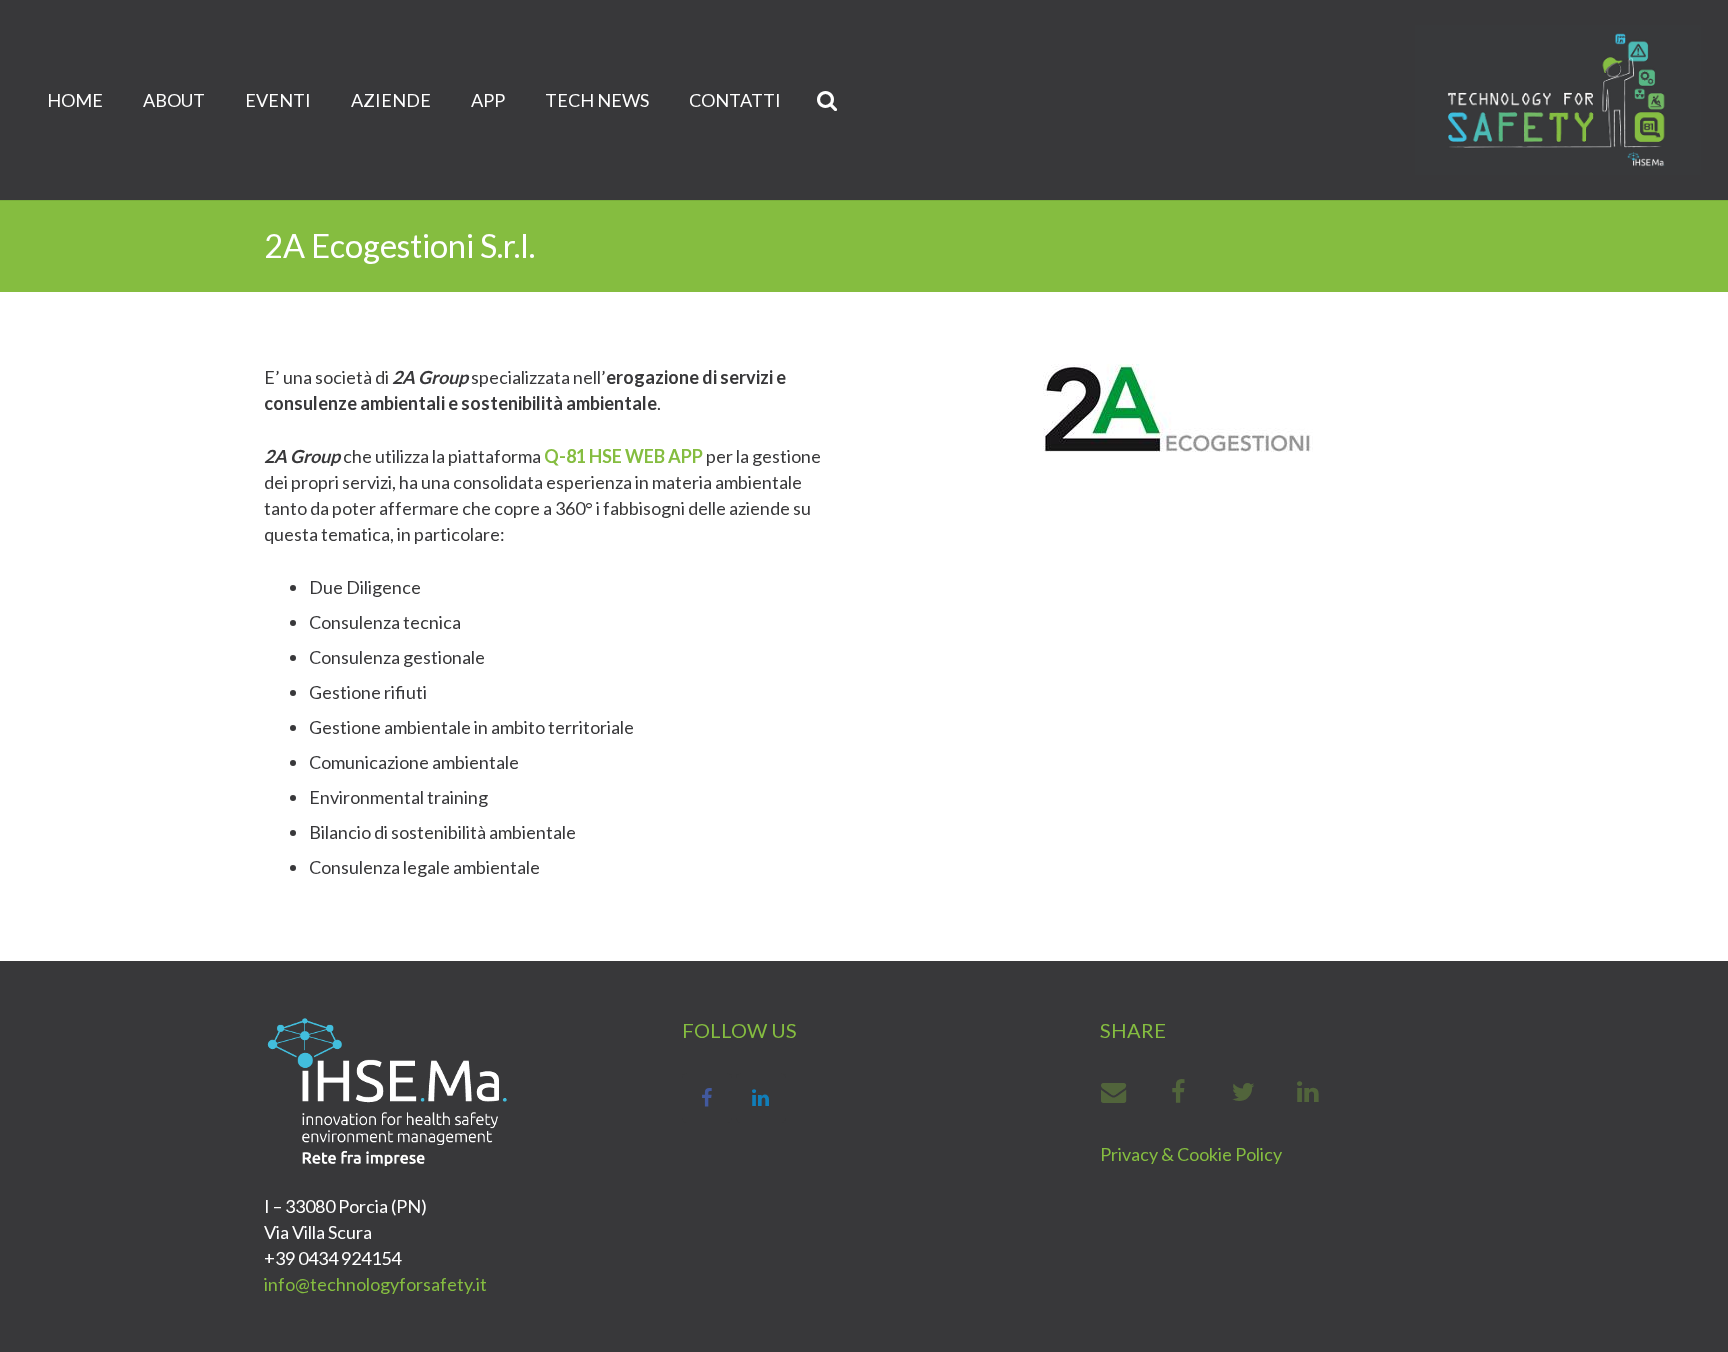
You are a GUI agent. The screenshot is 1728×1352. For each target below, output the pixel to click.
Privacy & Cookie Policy (1191, 1154)
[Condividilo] (1179, 1092)
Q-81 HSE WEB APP (623, 456)
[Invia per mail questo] (1123, 1092)
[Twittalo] (1244, 1092)
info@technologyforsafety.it (375, 1284)
